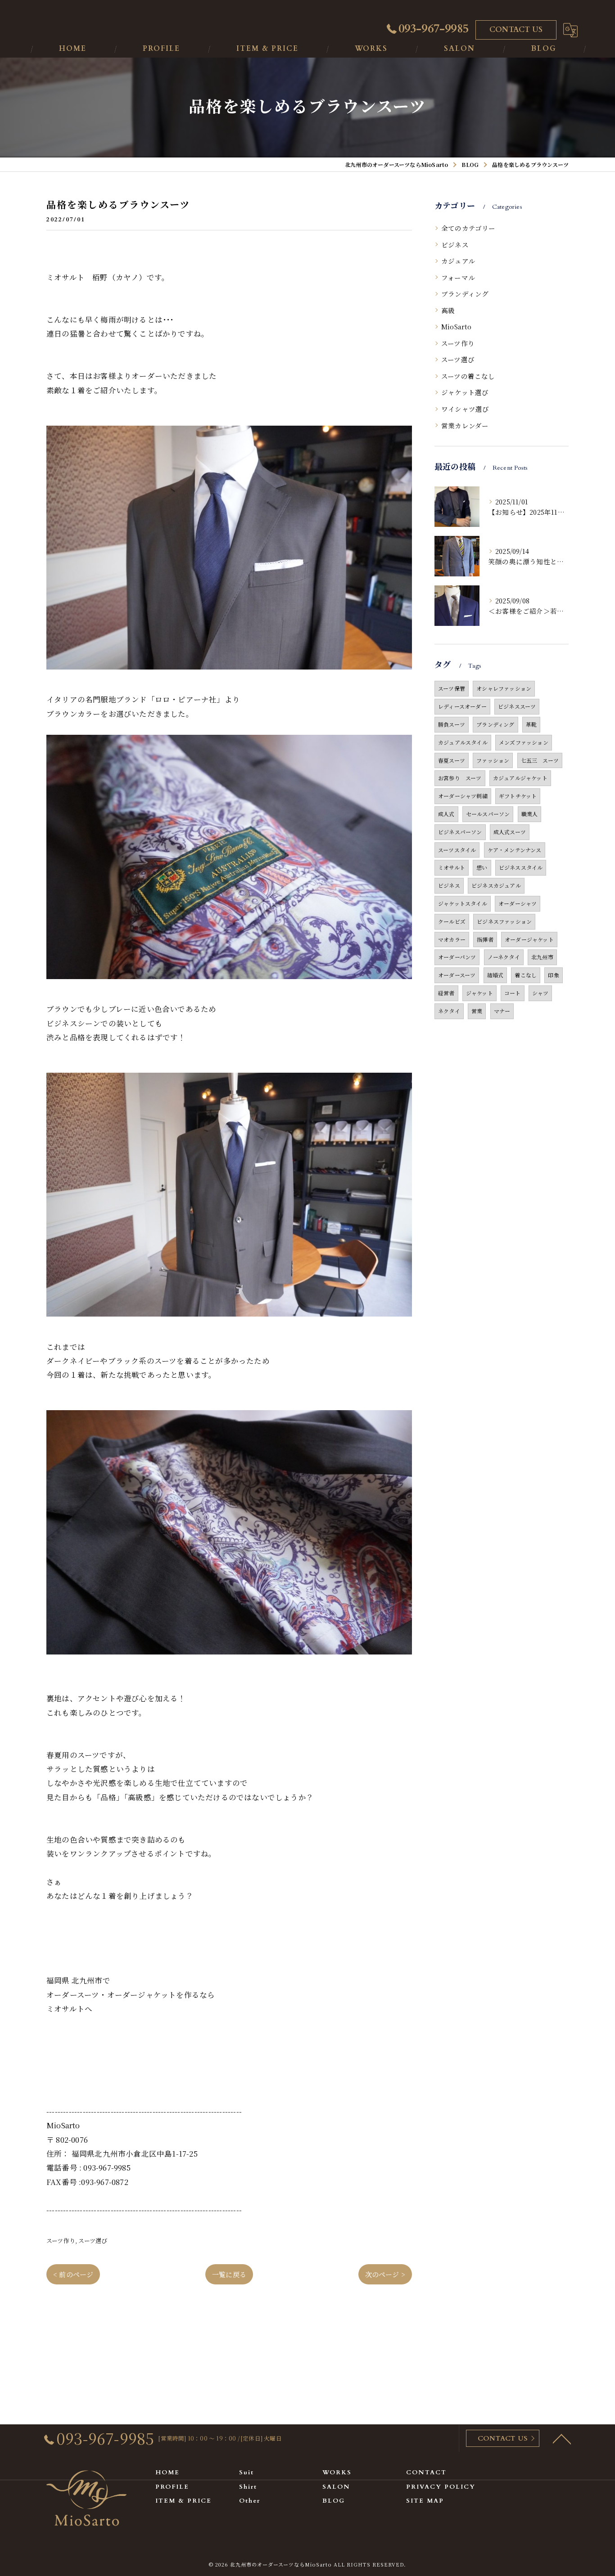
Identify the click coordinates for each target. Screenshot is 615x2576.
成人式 (446, 814)
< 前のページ (73, 2274)
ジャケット (479, 993)
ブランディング (465, 294)
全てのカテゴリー (468, 228)
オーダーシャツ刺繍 (463, 796)
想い (482, 867)
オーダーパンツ (457, 957)
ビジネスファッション (504, 921)
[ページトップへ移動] (562, 2438)
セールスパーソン (488, 814)
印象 (553, 975)
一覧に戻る (229, 2274)
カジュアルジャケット (520, 778)
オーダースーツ (457, 975)
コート (513, 993)
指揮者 (485, 939)
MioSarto (457, 326)
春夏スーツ (452, 760)
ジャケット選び (465, 392)
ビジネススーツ (517, 706)
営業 (477, 1011)
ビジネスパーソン (460, 832)
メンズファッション (524, 742)
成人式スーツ (510, 832)
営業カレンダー (465, 425)
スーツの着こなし (468, 376)
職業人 (530, 814)
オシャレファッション (504, 688)
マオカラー (452, 939)
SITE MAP (425, 2501)
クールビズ (452, 921)
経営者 (446, 993)
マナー (502, 1011)
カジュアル (458, 261)
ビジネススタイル (521, 867)
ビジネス (455, 245)
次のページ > (385, 2274)
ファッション (493, 760)
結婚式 (495, 975)
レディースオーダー (462, 706)
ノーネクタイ (504, 957)
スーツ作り (61, 2241)
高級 (448, 310)
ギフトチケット (518, 796)
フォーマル (458, 277)
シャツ (540, 993)
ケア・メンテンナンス (515, 850)
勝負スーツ (452, 724)
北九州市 (542, 957)
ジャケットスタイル (463, 903)
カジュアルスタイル (463, 742)
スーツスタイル (457, 850)
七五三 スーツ (540, 760)
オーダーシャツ (518, 903)
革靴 (531, 724)
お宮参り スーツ (460, 778)
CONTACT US (516, 30)
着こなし (526, 975)
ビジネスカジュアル (496, 885)
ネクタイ (449, 1011)
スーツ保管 (452, 688)
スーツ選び (93, 2241)
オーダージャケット (529, 939)
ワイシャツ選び (465, 409)
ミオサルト (452, 867)
